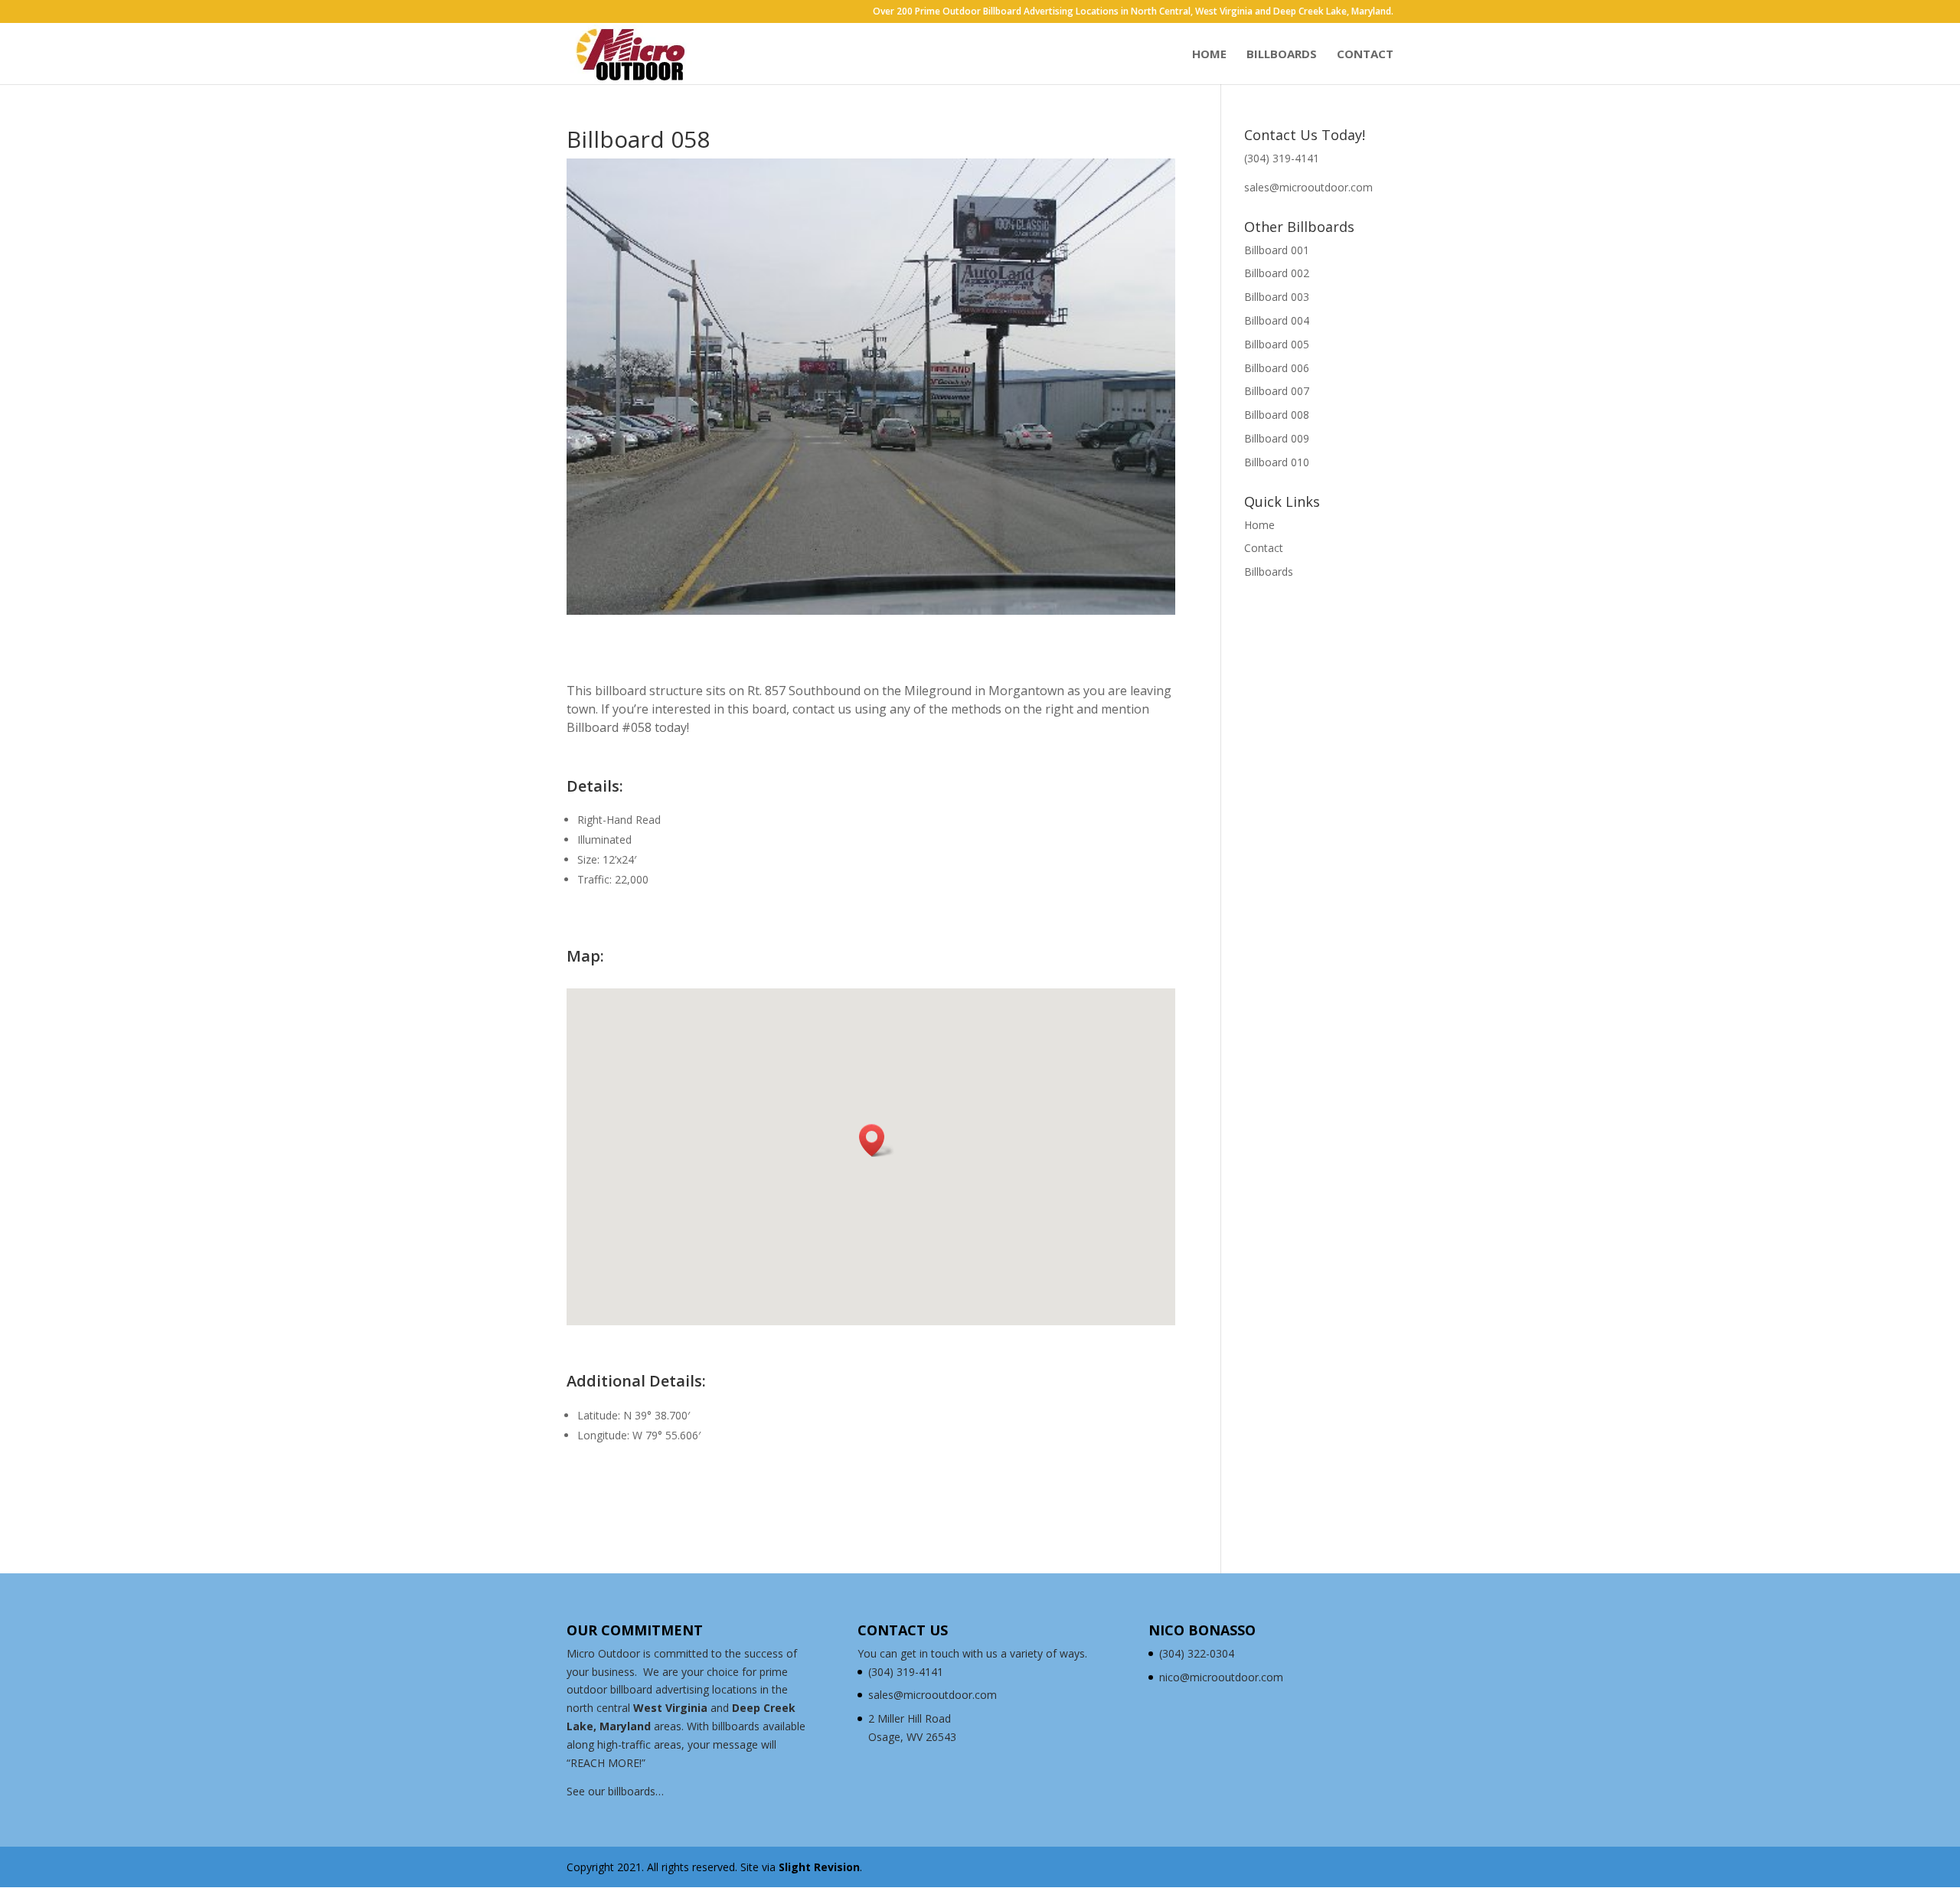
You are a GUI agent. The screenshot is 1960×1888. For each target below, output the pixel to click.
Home (1209, 55)
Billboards (1282, 55)
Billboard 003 (1277, 297)
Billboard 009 (1277, 438)
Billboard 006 (1277, 368)
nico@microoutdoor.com (1221, 1677)
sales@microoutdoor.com (1308, 187)
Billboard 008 (1277, 415)
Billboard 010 (1277, 462)
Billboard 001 (1277, 250)
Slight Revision (819, 1867)
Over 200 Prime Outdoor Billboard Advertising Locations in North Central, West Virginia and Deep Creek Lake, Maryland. (1133, 12)
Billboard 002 (1277, 273)
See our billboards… (615, 1791)
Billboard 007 (1277, 391)
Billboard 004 (1277, 320)
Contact (1365, 55)
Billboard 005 (1277, 344)
